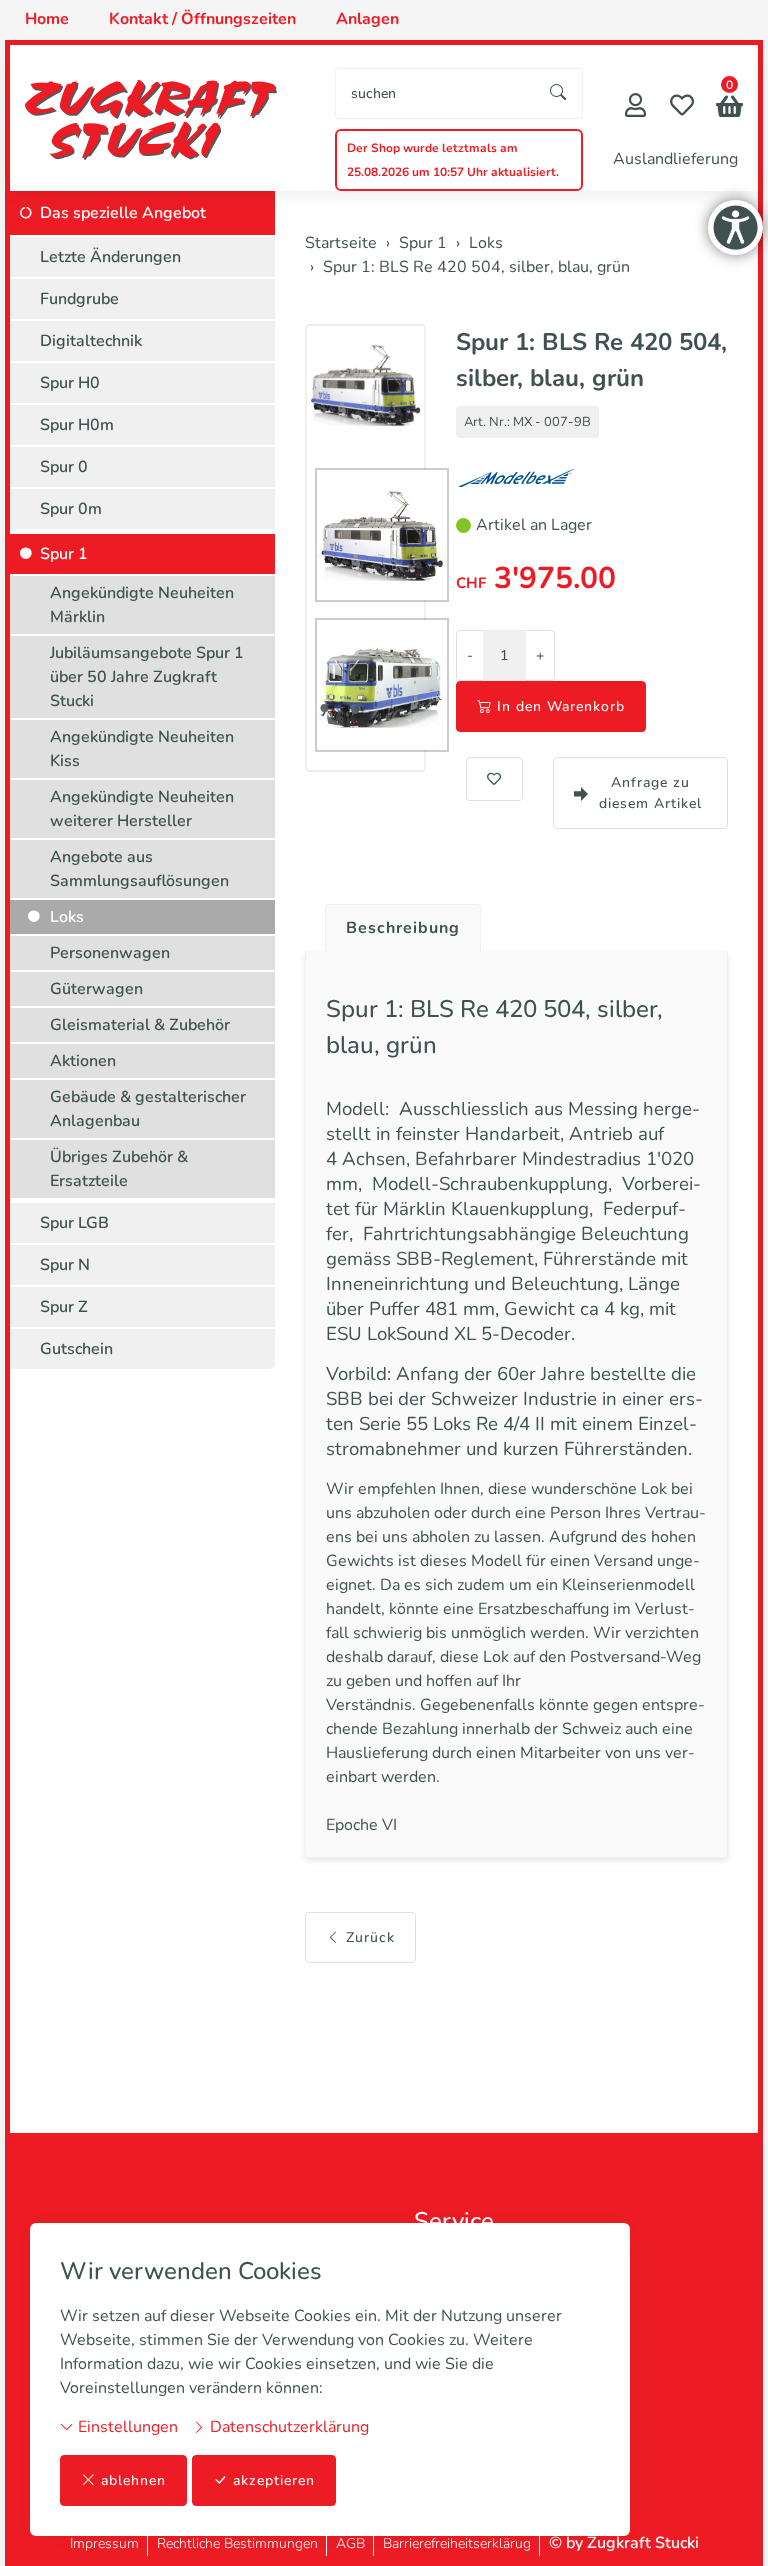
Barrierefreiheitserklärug (457, 2543)
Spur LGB (74, 1223)
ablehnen (133, 2480)
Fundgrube (79, 299)
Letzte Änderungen (110, 257)
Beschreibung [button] (403, 928)
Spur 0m (71, 509)
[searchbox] (435, 93)
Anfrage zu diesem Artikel (650, 793)
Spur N (65, 1265)
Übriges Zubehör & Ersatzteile (119, 1169)
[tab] (395, 923)
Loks (67, 917)
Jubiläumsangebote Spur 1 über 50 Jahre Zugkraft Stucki (147, 677)
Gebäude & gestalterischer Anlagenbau (148, 1109)
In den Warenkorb (561, 706)
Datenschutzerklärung (287, 2427)
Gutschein (76, 1349)
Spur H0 (70, 383)
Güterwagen (96, 989)
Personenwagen (110, 953)
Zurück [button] (370, 1937)
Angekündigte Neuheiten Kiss (142, 749)
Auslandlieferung (675, 159)
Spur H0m (77, 425)
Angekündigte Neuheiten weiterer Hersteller (142, 809)
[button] (729, 108)
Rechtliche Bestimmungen (237, 2543)
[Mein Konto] (635, 107)
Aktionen (83, 1061)
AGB (350, 2543)
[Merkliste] (682, 107)
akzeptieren (274, 2480)
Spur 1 (64, 554)
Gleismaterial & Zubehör (140, 1025)
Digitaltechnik (91, 341)
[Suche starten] (559, 93)
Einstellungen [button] (126, 2427)
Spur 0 (64, 467)
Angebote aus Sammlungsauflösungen (139, 869)
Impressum (104, 2543)
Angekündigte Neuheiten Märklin (142, 605)
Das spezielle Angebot (123, 213)
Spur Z (64, 1307)
